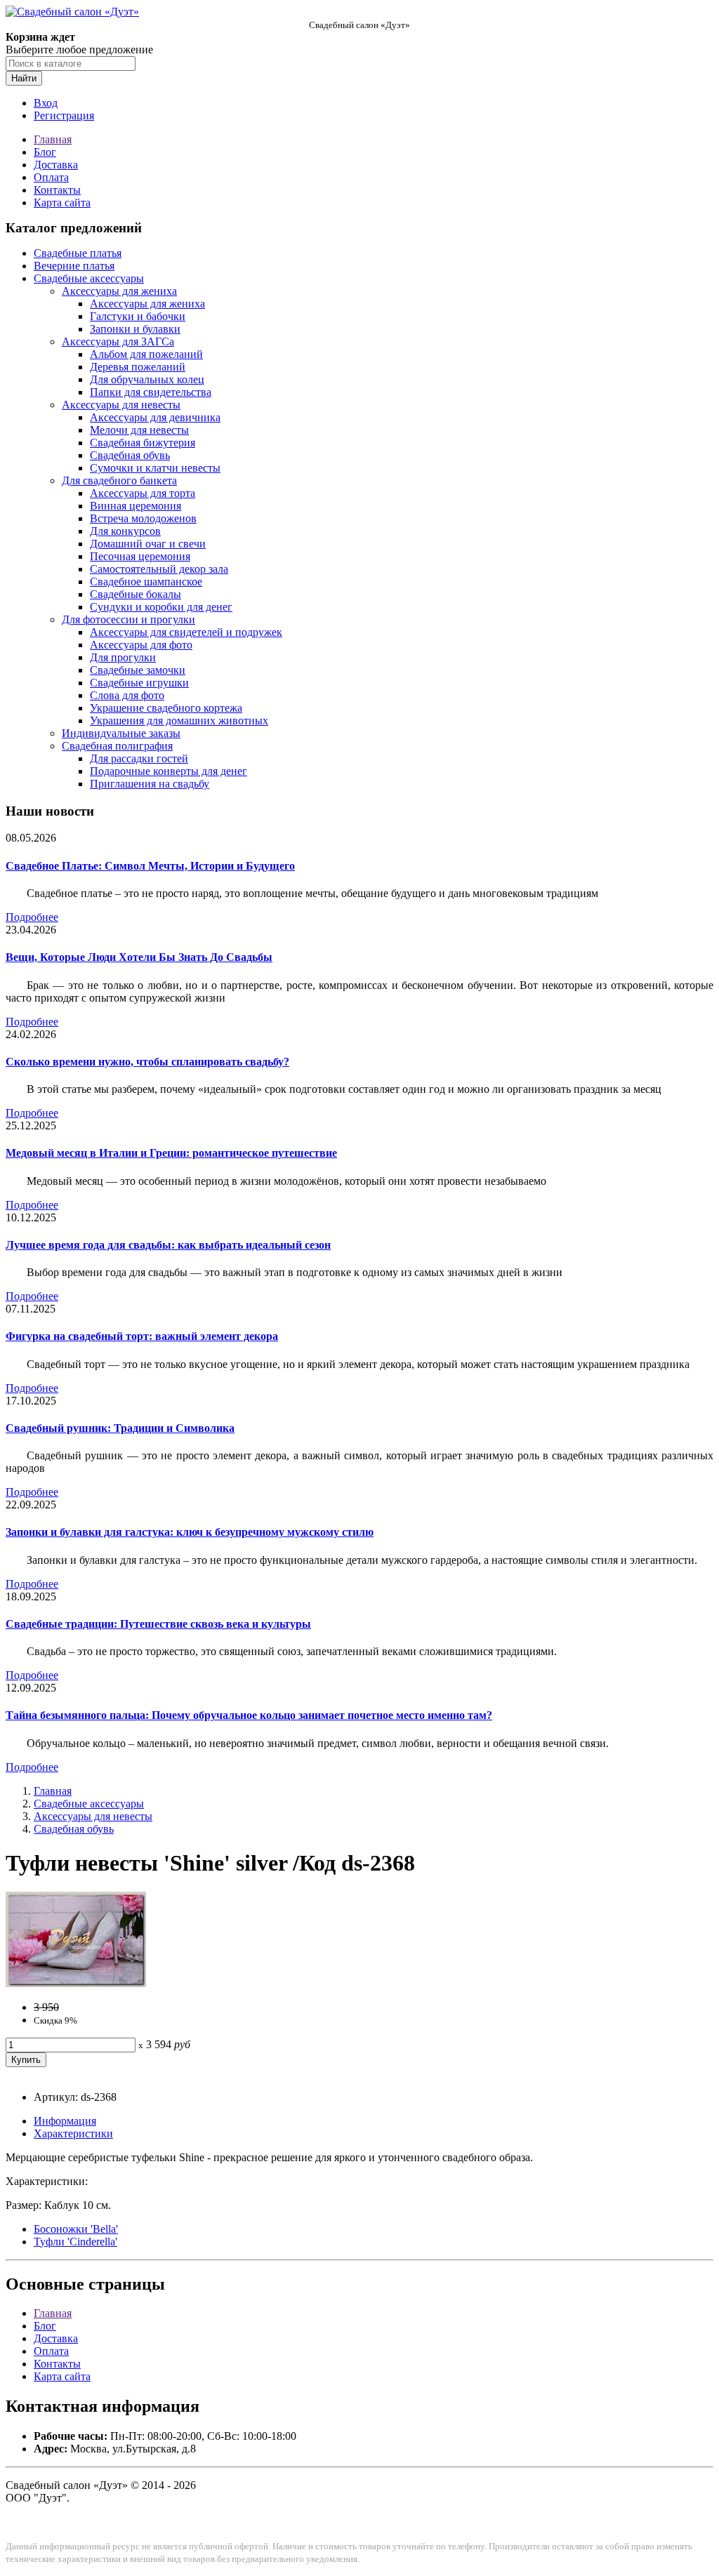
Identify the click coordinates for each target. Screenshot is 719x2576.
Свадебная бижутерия (143, 443)
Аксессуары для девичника (155, 417)
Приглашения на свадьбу (150, 784)
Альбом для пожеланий (146, 354)
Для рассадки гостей (139, 758)
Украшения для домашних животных (179, 721)
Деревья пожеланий (138, 367)
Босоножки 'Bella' (76, 2229)
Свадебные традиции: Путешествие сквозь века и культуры (158, 1624)
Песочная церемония (140, 556)
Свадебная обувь (130, 455)
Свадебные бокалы (136, 594)
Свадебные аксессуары (89, 278)
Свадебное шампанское (146, 582)
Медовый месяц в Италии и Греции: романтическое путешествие (171, 1153)
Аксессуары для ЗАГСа (118, 341)
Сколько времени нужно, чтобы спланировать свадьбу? (147, 1062)
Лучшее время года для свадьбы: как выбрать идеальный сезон (168, 1245)
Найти (24, 78)
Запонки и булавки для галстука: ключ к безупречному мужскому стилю (190, 1532)
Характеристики (73, 2133)
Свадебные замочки (138, 670)
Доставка (56, 165)
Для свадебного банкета (119, 480)
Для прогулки (123, 657)
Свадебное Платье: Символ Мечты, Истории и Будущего (150, 866)
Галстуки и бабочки (138, 316)
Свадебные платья (78, 253)
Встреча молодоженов (143, 518)
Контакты (57, 190)
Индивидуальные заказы (121, 733)
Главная (53, 139)
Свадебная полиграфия (117, 746)
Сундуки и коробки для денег (161, 607)
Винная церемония (136, 506)
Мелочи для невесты (139, 430)
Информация (65, 2121)
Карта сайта (62, 203)
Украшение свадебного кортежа (166, 708)
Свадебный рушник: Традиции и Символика (120, 1428)
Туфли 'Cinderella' (75, 2242)
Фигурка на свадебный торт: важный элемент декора (142, 1336)
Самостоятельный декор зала (159, 569)
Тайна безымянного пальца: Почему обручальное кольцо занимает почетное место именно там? (249, 1715)
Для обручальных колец (147, 379)
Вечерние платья (74, 266)
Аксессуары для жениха (119, 291)
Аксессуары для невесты (121, 405)
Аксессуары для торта (143, 493)
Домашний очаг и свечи (148, 544)
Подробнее (32, 917)
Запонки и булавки (135, 329)
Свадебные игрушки (139, 683)
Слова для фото (127, 695)
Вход (46, 103)
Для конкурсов (125, 531)
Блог (45, 152)
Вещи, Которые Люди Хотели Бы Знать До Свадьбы (139, 957)
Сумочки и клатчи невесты (155, 468)
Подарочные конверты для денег (169, 771)
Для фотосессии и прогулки (128, 619)
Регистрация (64, 115)
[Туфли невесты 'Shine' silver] (76, 1983)
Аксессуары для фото (141, 645)
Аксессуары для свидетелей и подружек (186, 632)
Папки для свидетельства (151, 392)
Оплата (51, 177)
